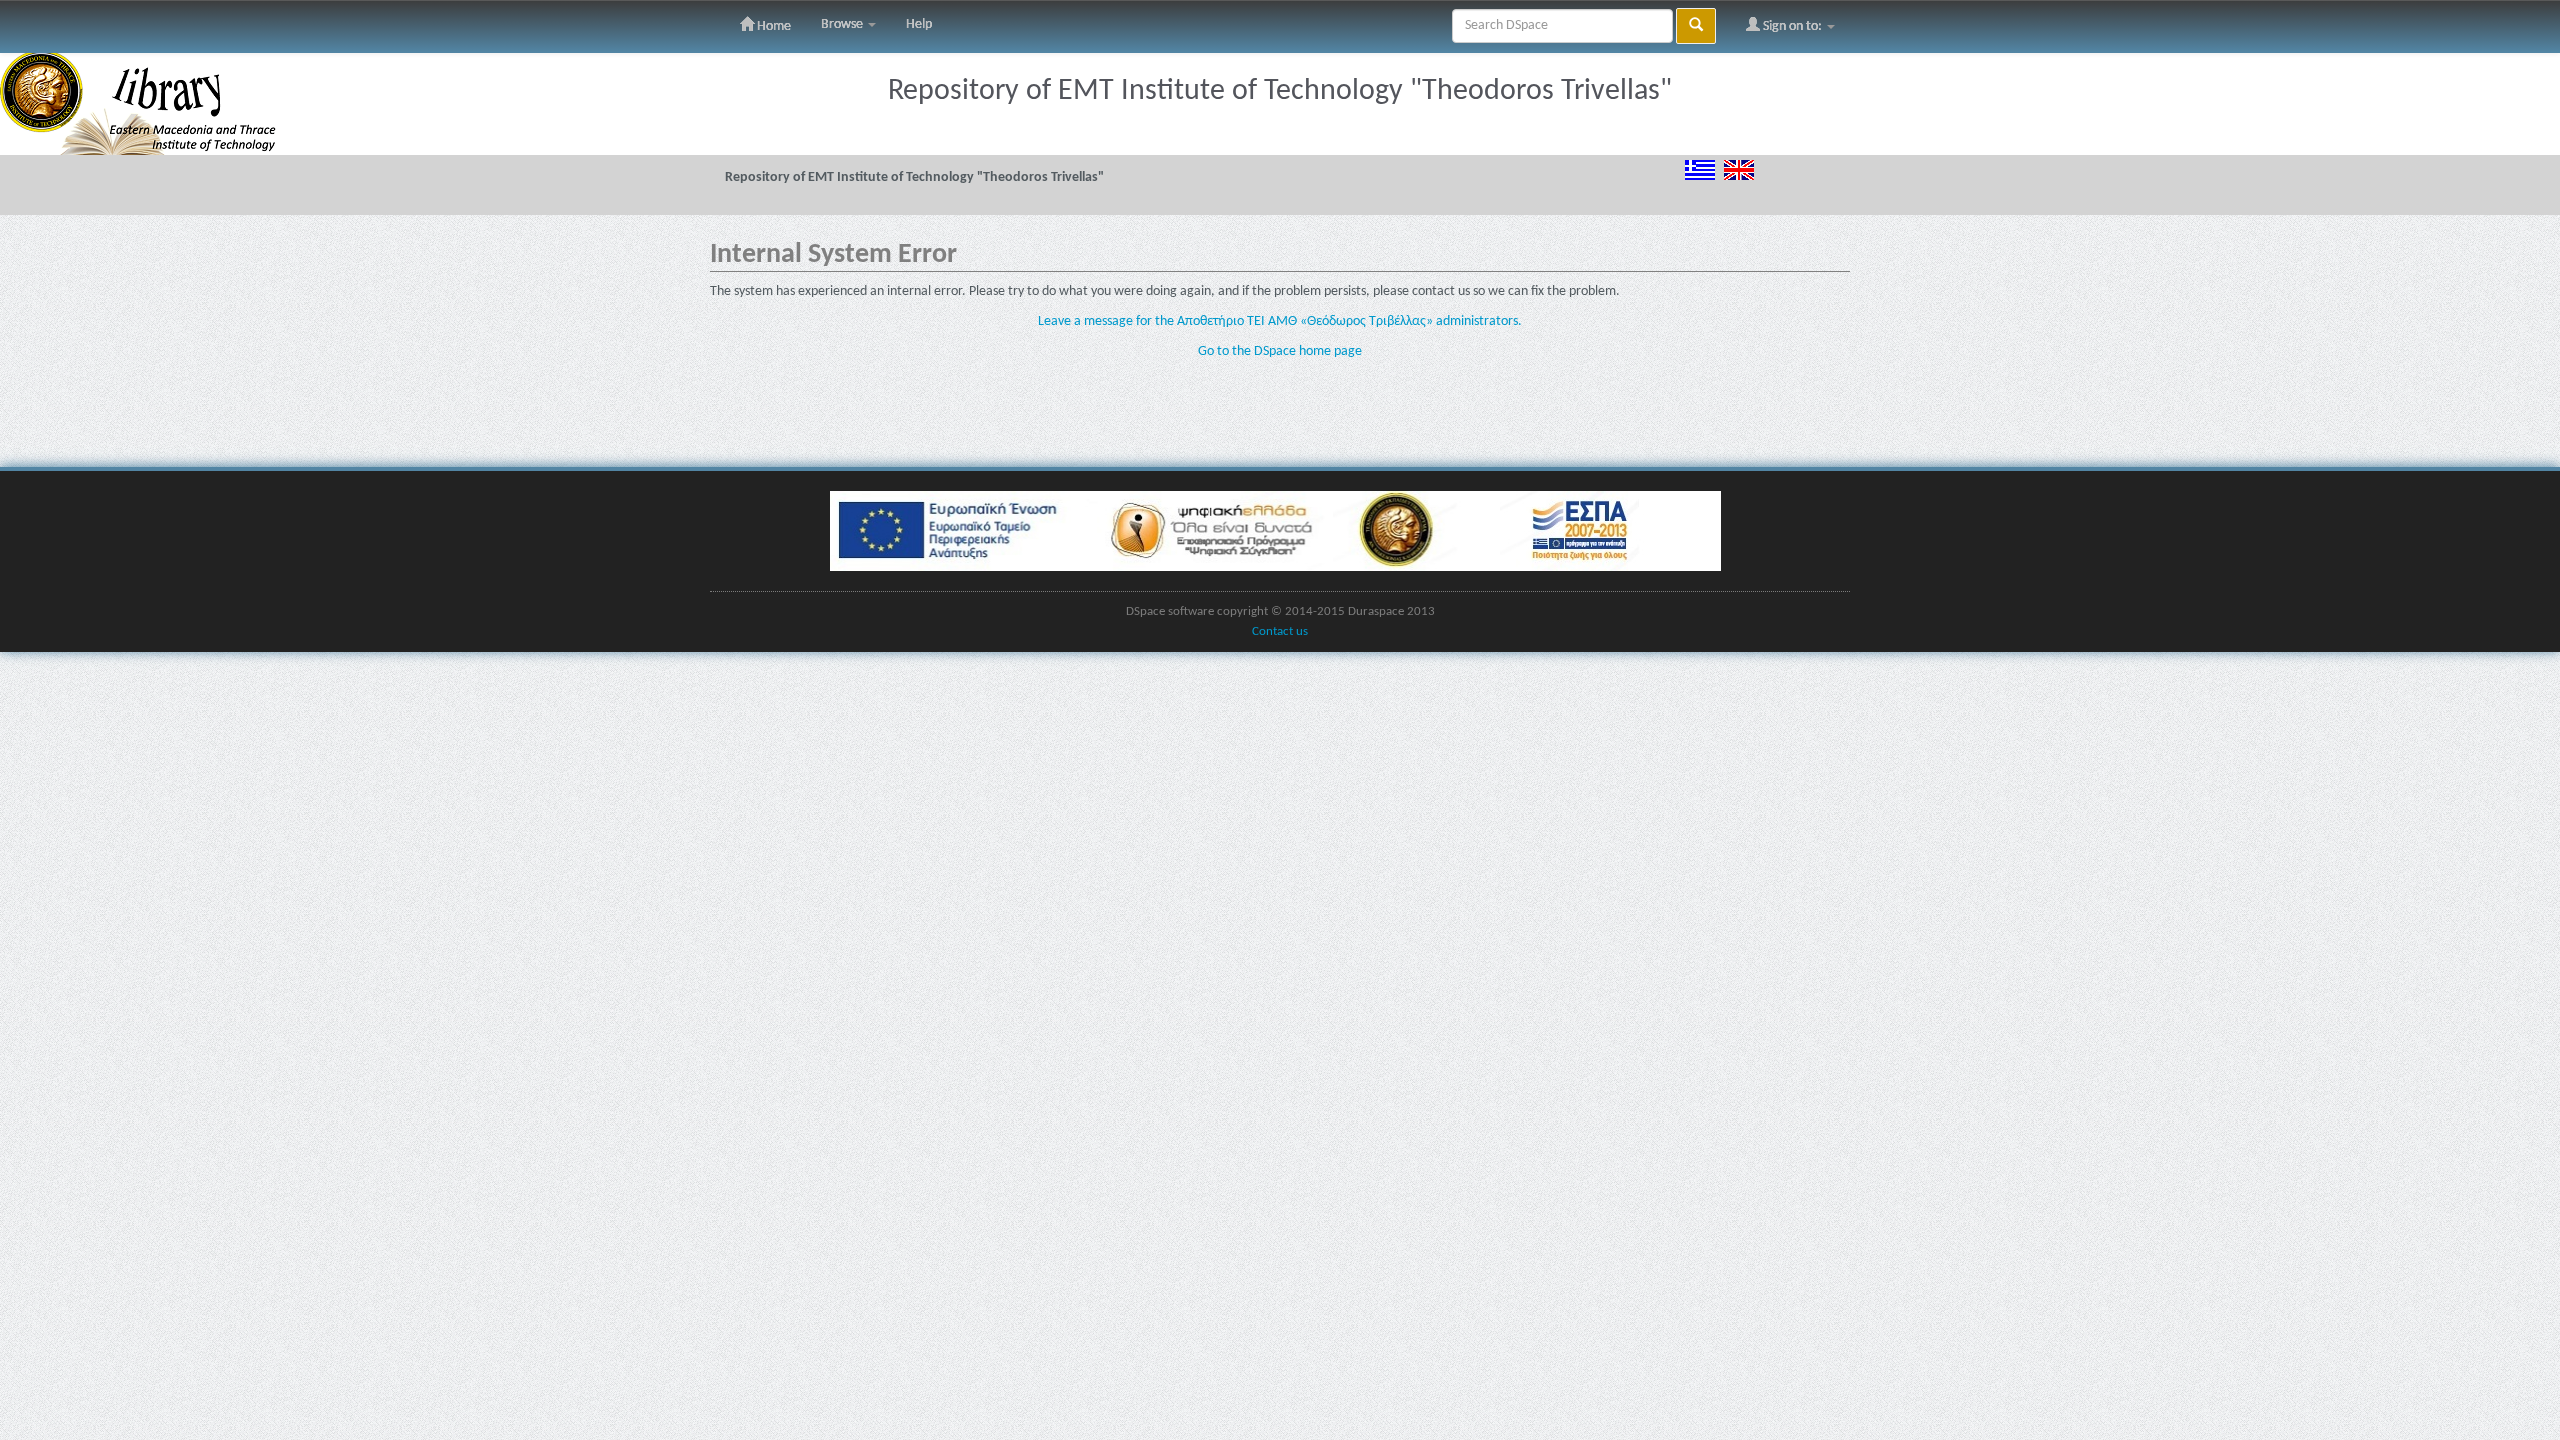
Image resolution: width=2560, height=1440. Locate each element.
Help (919, 24)
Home (772, 26)
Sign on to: (1792, 26)
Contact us (1280, 632)
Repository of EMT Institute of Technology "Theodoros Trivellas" (914, 177)
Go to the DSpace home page (1280, 351)
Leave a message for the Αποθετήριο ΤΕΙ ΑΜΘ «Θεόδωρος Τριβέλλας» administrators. (1280, 321)
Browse (843, 24)
